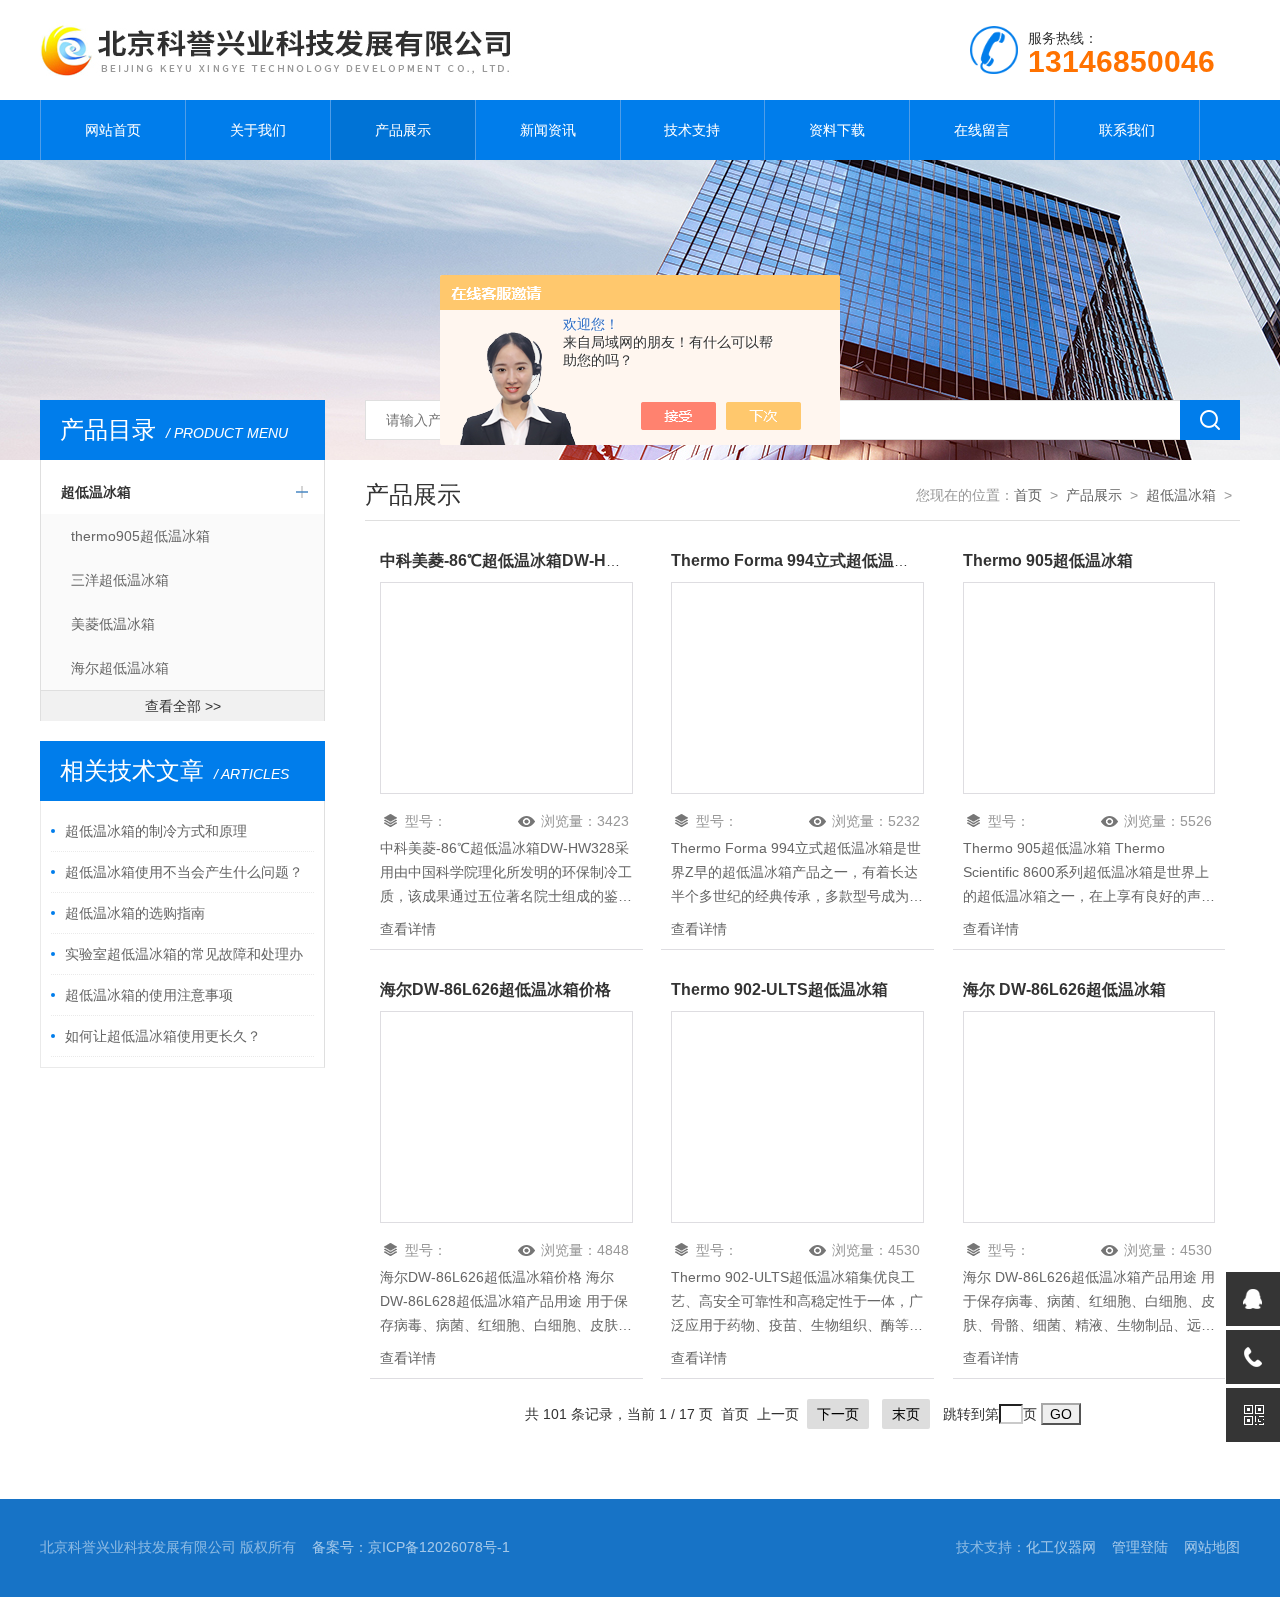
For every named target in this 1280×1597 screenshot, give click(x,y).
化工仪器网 (1061, 1547)
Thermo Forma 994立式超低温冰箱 (798, 560)
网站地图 (1212, 1547)
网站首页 (113, 130)
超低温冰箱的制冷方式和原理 (156, 831)
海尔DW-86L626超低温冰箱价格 (495, 989)
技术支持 (692, 130)
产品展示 (403, 130)
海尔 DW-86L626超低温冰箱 (1064, 989)
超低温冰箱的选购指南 (135, 913)
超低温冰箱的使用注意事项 (149, 995)
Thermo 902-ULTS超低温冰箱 (779, 989)
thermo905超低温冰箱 (140, 536)
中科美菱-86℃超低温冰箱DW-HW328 (514, 560)
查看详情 (408, 929)
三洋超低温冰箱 (120, 580)
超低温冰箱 (96, 492)
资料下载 (837, 130)
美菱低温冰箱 (113, 624)
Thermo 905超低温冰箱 (1048, 560)
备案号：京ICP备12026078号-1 (411, 1547)
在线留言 (982, 130)
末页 (906, 1414)
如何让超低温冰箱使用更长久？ (163, 1036)
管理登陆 (1140, 1547)
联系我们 (1127, 130)
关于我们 (258, 130)
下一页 (838, 1414)
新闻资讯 (548, 130)
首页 (1028, 495)
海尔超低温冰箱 (120, 668)
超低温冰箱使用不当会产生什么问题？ (184, 872)
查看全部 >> (183, 706)
